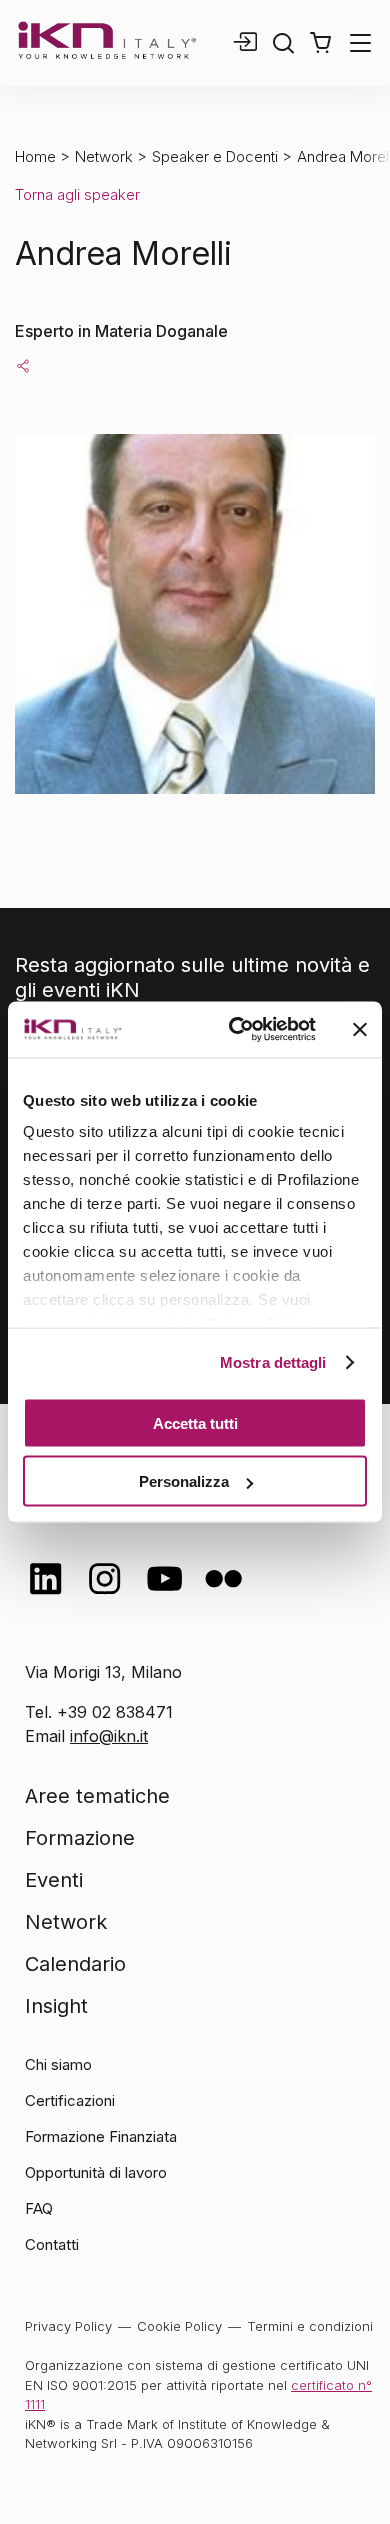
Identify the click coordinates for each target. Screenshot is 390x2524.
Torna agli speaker (77, 194)
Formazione (80, 1838)
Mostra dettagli (273, 1362)
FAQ (39, 2208)
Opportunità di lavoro (96, 2172)
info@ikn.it (109, 1736)
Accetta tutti (195, 1422)
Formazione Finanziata (101, 2136)
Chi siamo (58, 2064)
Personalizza (184, 1481)
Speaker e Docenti (215, 156)
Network (104, 156)
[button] (320, 43)
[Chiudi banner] (360, 1029)
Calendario (75, 1964)
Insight (56, 2006)
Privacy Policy (68, 2326)
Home (35, 156)
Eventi (54, 1880)
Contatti (52, 2244)
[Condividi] (23, 365)
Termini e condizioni (310, 2326)
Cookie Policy (179, 2326)
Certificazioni (70, 2100)
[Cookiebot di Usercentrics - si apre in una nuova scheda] (236, 1030)
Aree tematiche (97, 1796)
